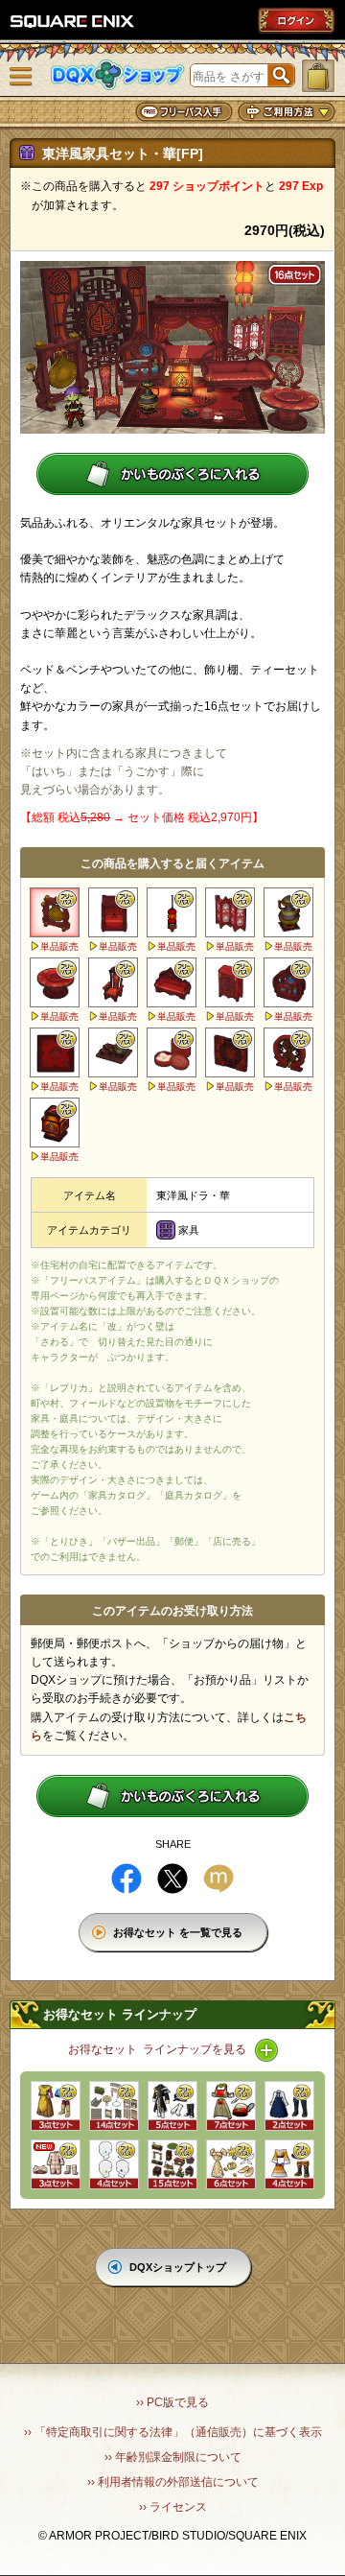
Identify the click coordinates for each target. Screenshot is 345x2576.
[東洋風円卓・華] (55, 982)
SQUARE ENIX (73, 21)
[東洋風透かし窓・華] (230, 1052)
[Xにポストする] (172, 1879)
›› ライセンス (173, 2507)
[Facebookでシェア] (126, 1879)
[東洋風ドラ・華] (55, 912)
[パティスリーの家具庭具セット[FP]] (114, 2106)
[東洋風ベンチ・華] (172, 982)
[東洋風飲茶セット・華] (172, 1052)
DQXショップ (118, 75)
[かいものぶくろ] (318, 76)
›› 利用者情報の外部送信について (173, 2482)
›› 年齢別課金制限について (173, 2457)
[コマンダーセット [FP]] (172, 2106)
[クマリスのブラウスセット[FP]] (289, 2106)
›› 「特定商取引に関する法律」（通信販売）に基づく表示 (173, 2432)
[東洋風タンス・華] (230, 982)
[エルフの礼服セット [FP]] (56, 2106)
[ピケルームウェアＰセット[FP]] (56, 2164)
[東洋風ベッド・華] (113, 912)
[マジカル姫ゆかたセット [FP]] (289, 2164)
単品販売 (59, 946)
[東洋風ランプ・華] (172, 912)
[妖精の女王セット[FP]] (231, 2164)
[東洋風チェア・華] (113, 982)
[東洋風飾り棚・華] (288, 982)
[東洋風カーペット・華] (55, 1052)
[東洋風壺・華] (288, 912)
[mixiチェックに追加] (218, 1879)
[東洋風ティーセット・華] (113, 1052)
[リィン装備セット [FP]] (231, 2106)
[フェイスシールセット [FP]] (114, 2164)
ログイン (296, 20)
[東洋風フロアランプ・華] (55, 1123)
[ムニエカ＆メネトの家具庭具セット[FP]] (172, 2164)
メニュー (21, 77)
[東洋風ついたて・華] (230, 912)
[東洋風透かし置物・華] (288, 1052)
